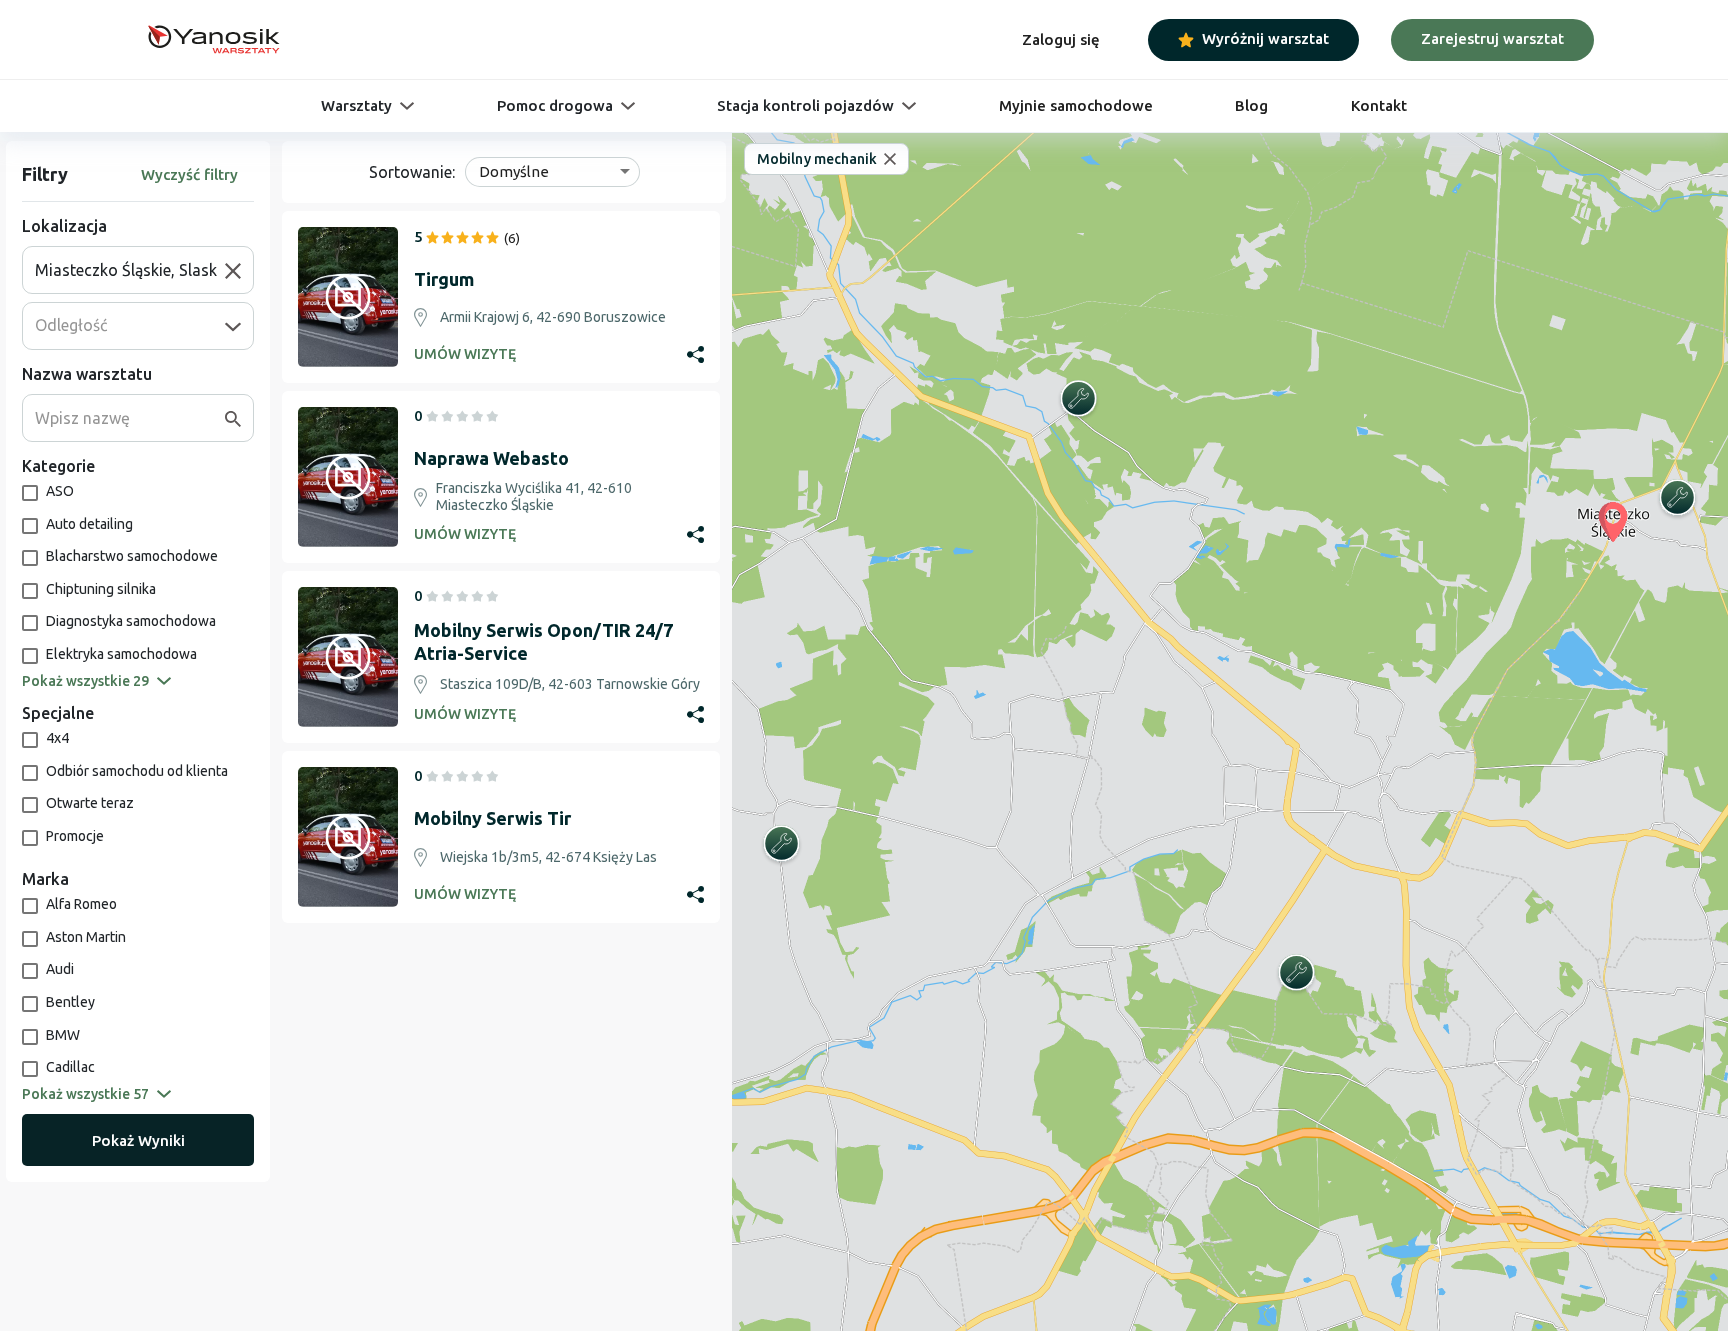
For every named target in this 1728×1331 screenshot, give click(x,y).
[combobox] (130, 270)
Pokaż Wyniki (138, 1140)
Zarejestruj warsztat (1492, 38)
